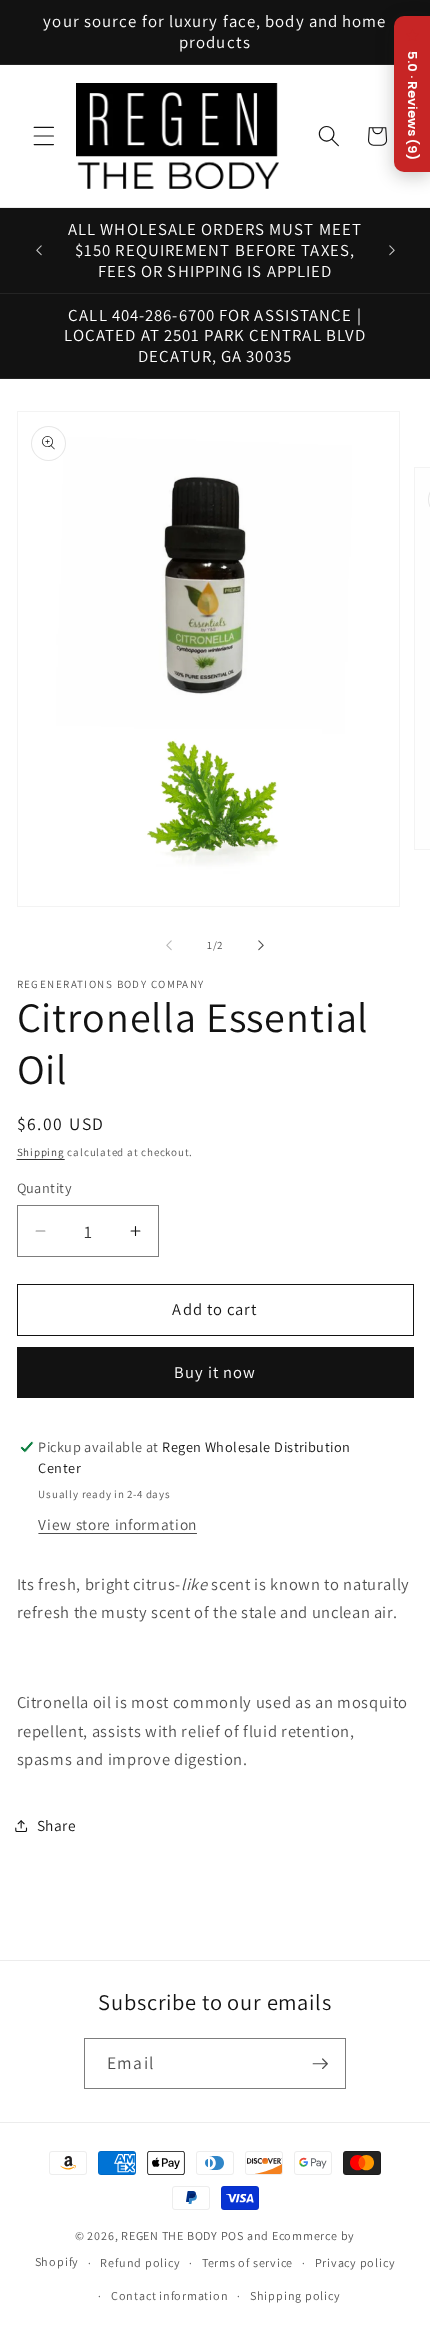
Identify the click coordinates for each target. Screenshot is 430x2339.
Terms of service (247, 2262)
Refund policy (140, 2262)
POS (232, 2235)
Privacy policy (355, 2262)
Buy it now (215, 1372)
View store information (117, 1524)
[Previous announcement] (39, 251)
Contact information (170, 2295)
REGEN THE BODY (169, 2235)
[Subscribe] (320, 2064)
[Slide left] (169, 945)
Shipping (41, 1152)
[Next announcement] (392, 251)
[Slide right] (261, 945)
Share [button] (57, 1825)
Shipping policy (295, 2295)
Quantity (45, 1187)
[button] (44, 136)
